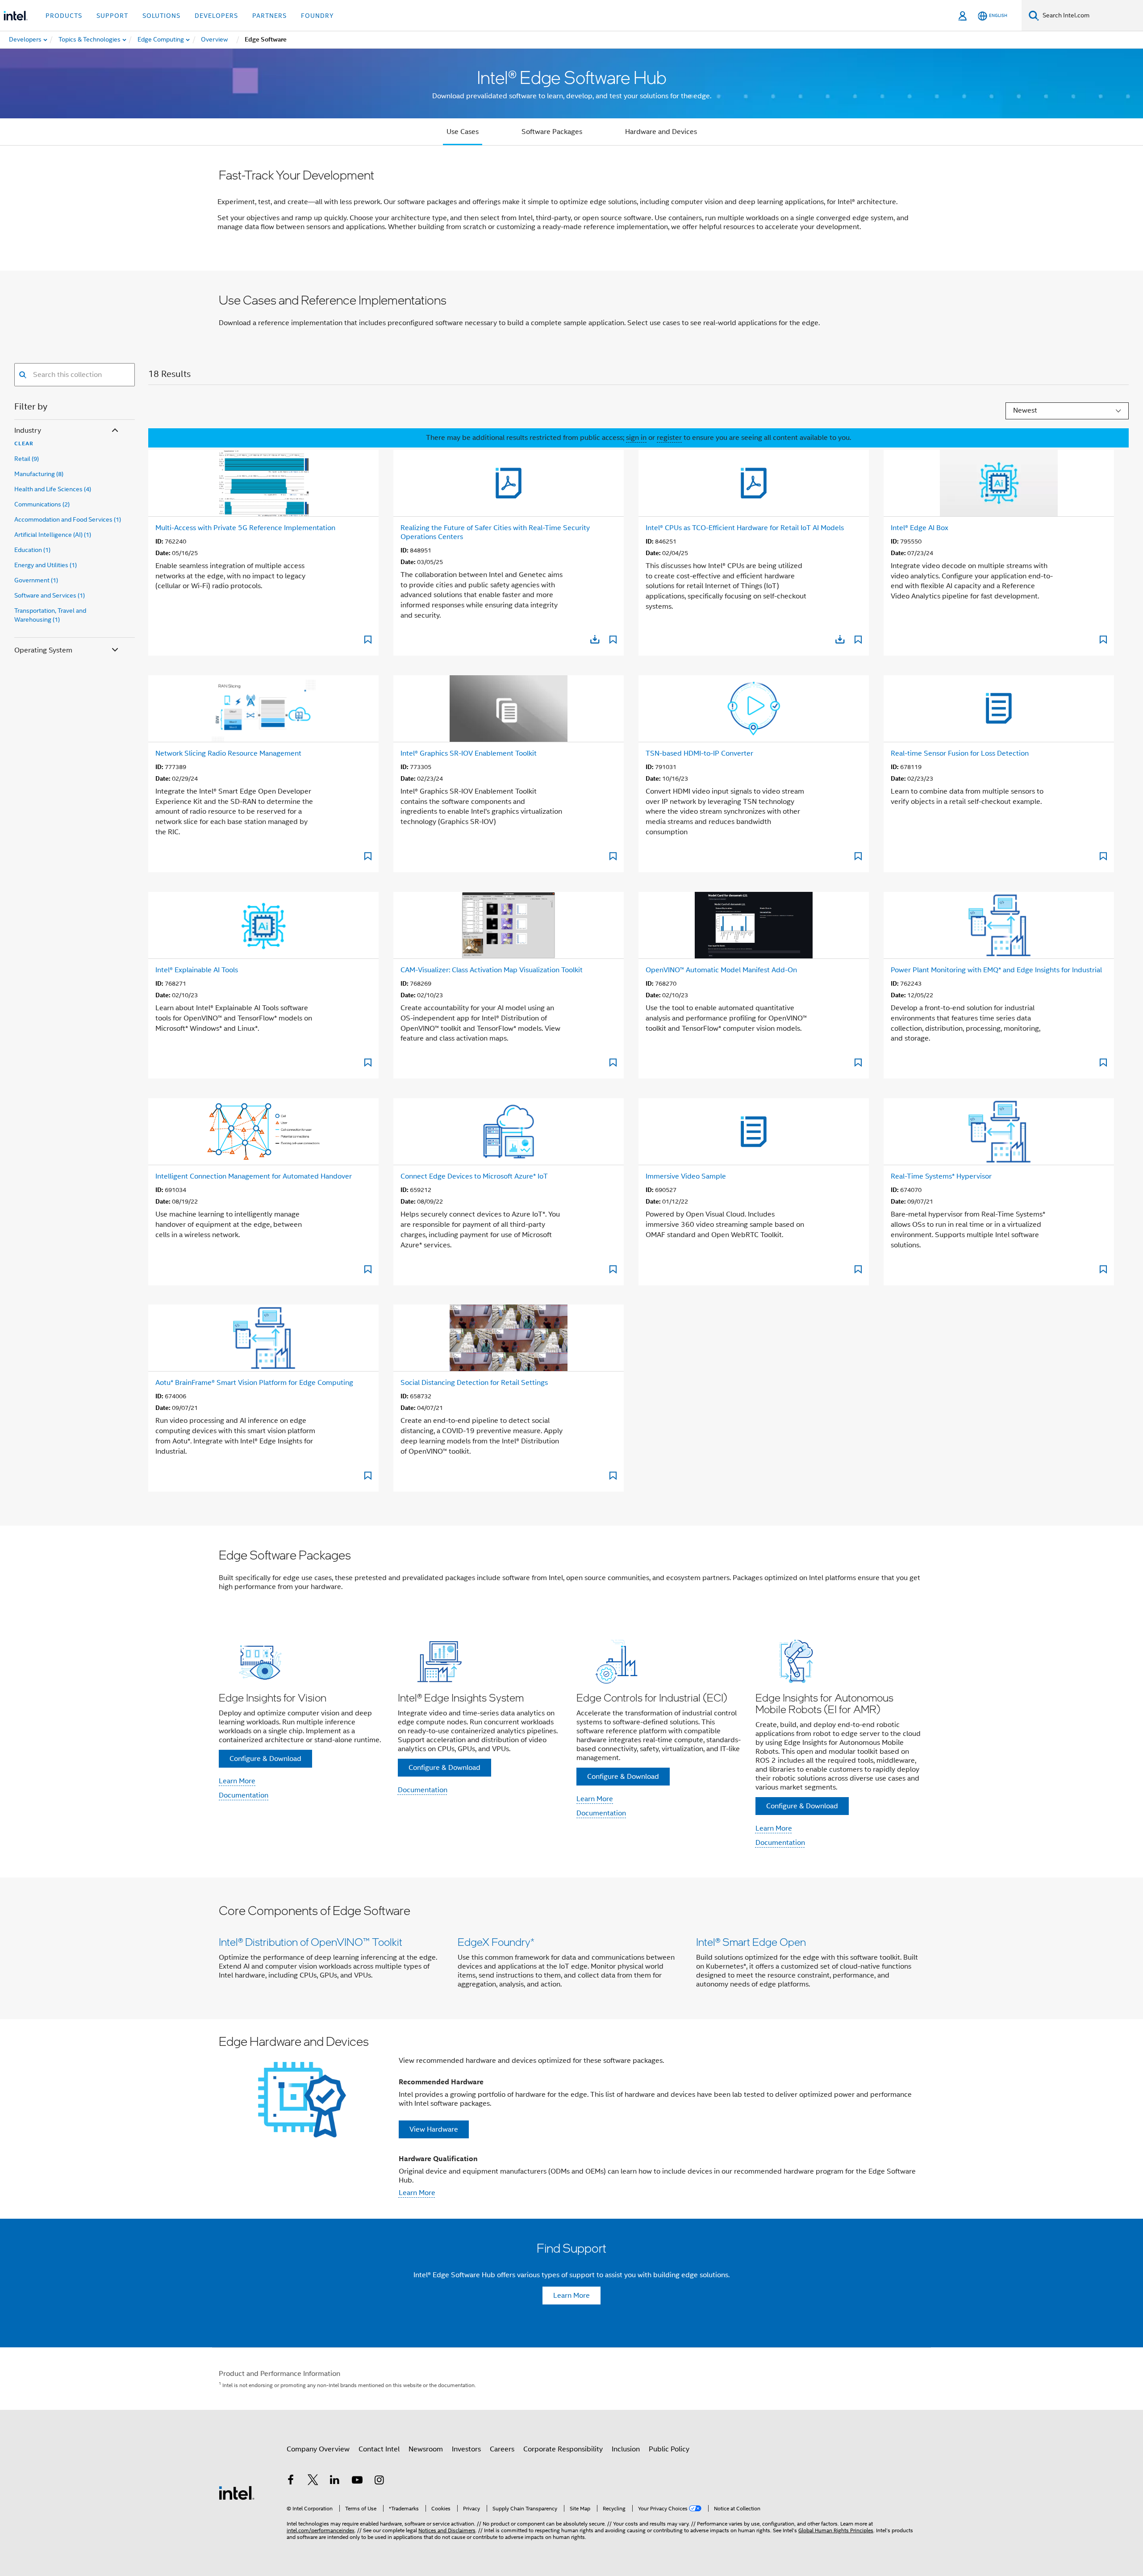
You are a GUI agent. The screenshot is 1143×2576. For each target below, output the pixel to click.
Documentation (244, 1795)
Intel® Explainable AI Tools (197, 970)
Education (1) (32, 550)
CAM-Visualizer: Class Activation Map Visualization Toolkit (492, 970)
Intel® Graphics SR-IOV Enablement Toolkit (469, 753)
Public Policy (669, 2449)
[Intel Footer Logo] (237, 2492)
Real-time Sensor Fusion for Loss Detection (960, 753)
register (669, 438)
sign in (636, 438)
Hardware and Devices (661, 132)
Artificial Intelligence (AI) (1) (53, 535)
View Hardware (434, 2129)
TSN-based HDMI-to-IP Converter (699, 753)
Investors (466, 2449)
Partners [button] (269, 16)
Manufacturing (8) (39, 474)
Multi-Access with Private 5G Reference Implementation (245, 528)
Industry (28, 431)
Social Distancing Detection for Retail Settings (474, 1383)
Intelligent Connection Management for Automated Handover (254, 1176)
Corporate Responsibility (563, 2449)
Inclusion (626, 2449)
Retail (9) (27, 459)
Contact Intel (379, 2449)
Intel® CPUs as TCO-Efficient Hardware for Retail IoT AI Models (745, 528)
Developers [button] (216, 16)
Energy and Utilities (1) (46, 565)
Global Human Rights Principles (836, 2530)
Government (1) (36, 580)
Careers (502, 2449)
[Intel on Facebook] (291, 2481)
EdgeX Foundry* (496, 1942)
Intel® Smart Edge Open (751, 1942)
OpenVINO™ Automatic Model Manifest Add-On (721, 970)
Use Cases (463, 132)
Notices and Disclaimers (447, 2530)
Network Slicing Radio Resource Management (228, 753)
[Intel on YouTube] (357, 2481)
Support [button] (112, 16)
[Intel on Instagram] (379, 2481)
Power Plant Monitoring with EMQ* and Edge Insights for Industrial (996, 970)
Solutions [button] (161, 16)
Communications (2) (42, 504)
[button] (571, 1745)
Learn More (237, 1781)
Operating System (43, 650)
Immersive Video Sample (686, 1176)
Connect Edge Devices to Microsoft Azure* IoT (474, 1176)
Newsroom (426, 2449)
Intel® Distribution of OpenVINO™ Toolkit (311, 1942)
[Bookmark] (368, 641)
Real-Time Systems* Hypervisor (941, 1176)
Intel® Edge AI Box (920, 528)
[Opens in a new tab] (595, 639)
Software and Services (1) (50, 595)
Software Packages (552, 132)
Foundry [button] (317, 16)
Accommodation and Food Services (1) (68, 519)
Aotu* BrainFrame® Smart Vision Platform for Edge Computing (254, 1383)
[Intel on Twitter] (313, 2481)
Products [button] (64, 16)
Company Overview (318, 2449)
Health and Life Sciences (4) (53, 489)
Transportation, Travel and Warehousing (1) (50, 615)
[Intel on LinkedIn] (335, 2481)
